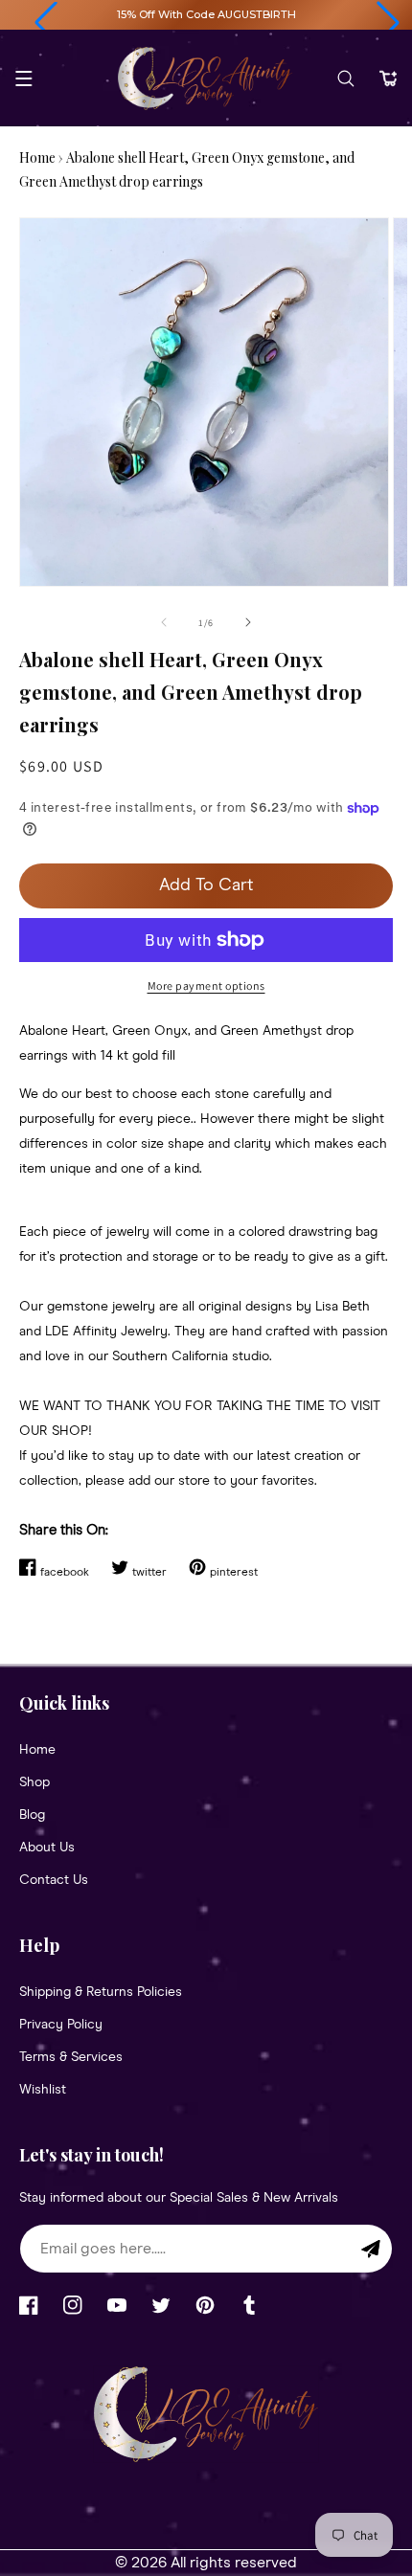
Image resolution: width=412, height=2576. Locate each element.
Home (37, 157)
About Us (47, 1848)
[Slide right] (248, 622)
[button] (46, 23)
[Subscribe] (371, 2249)
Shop (34, 1782)
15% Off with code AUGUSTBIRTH (206, 14)
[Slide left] (164, 622)
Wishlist (43, 2090)
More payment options (206, 986)
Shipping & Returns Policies (101, 1992)
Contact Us (54, 1880)
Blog (32, 1815)
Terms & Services (71, 2057)
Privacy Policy (61, 2025)
